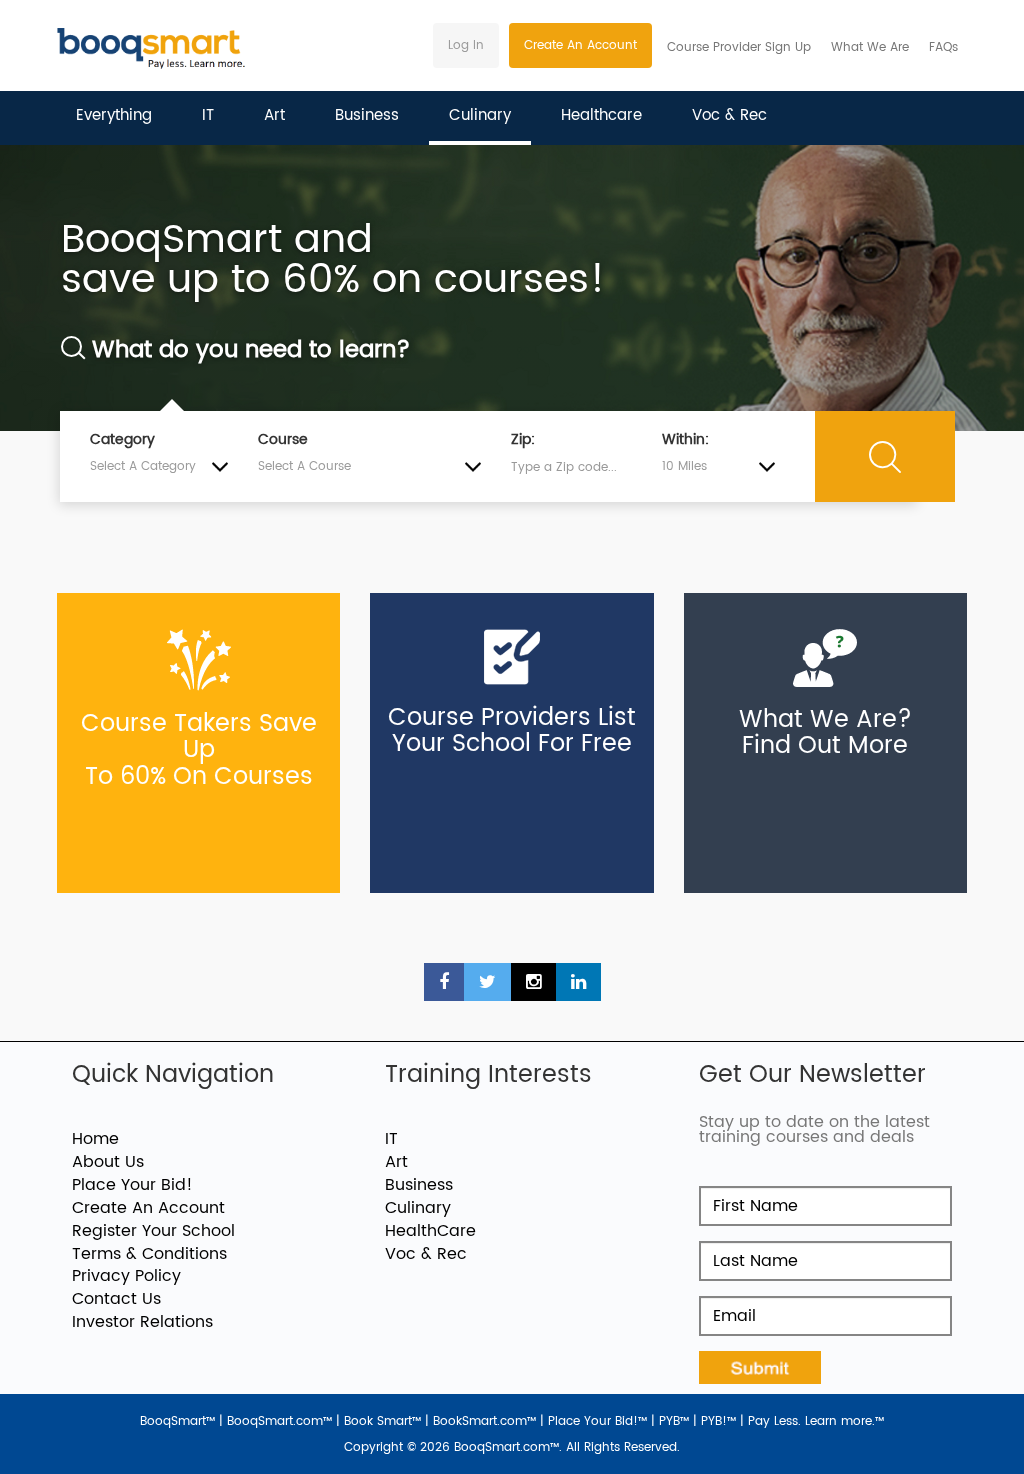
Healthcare (601, 115)
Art (274, 115)
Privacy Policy (126, 1276)
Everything (114, 115)
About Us (108, 1162)
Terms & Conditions (149, 1254)
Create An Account (580, 45)
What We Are (870, 47)
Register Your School (153, 1231)
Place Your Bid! (132, 1185)
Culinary (480, 115)
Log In (466, 45)
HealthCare (430, 1231)
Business (367, 115)
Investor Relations (142, 1322)
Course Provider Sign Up (739, 47)
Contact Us (116, 1299)
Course (283, 440)
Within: (685, 440)
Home (95, 1139)
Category (122, 440)
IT (208, 115)
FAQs (943, 47)
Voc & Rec (729, 115)
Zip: (523, 440)
